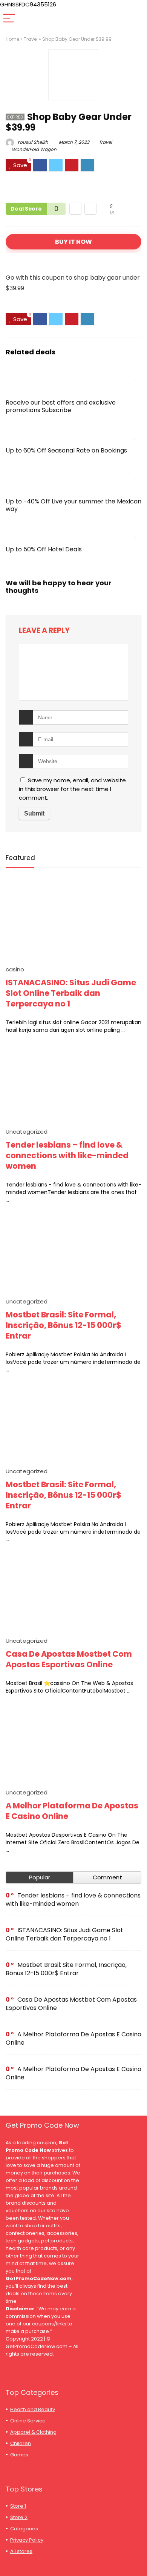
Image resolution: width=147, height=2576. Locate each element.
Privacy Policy (27, 2540)
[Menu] (9, 19)
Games (19, 2455)
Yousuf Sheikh (32, 142)
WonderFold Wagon (34, 149)
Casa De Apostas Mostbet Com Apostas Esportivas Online (69, 1659)
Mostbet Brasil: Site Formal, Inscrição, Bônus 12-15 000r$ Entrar (64, 1325)
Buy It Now (73, 242)
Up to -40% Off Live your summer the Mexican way (73, 505)
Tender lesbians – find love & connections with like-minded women (67, 1155)
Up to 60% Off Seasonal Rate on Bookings (66, 450)
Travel (31, 39)
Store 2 (19, 2517)
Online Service (28, 2421)
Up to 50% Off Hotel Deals (44, 549)
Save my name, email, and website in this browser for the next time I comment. (72, 789)
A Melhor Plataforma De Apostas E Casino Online (72, 1811)
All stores (21, 2551)
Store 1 (18, 2506)
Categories (24, 2529)
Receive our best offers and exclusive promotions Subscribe (61, 406)
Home (12, 39)
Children (21, 2443)
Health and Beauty (33, 2409)
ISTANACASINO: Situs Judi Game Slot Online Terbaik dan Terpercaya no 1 (71, 993)
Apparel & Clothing (33, 2432)
